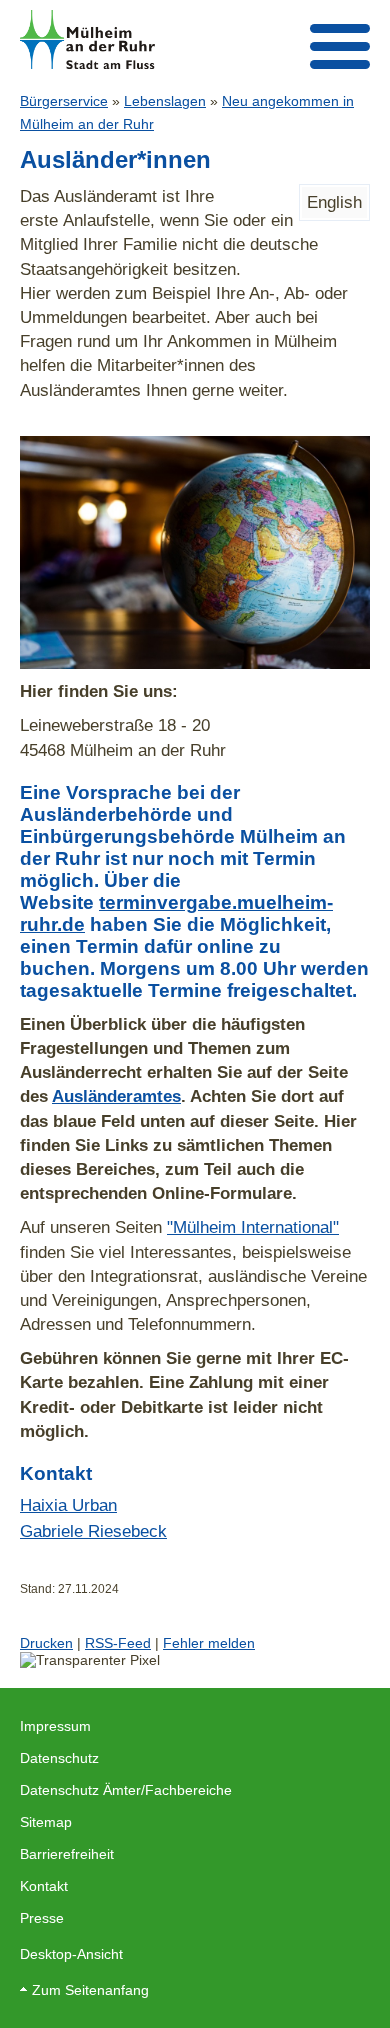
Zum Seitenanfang (90, 1990)
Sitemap (46, 1822)
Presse (42, 1918)
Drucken (46, 1643)
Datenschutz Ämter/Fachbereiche (126, 1790)
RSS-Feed (118, 1643)
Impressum (55, 1726)
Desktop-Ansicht (71, 1954)
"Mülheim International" (253, 1227)
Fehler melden (209, 1643)
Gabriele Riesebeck (93, 1531)
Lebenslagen (165, 101)
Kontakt (44, 1886)
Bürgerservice (64, 101)
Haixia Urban (68, 1505)
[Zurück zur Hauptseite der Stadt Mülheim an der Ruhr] (87, 39)
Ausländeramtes (116, 1096)
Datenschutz (59, 1758)
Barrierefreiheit (67, 1854)
